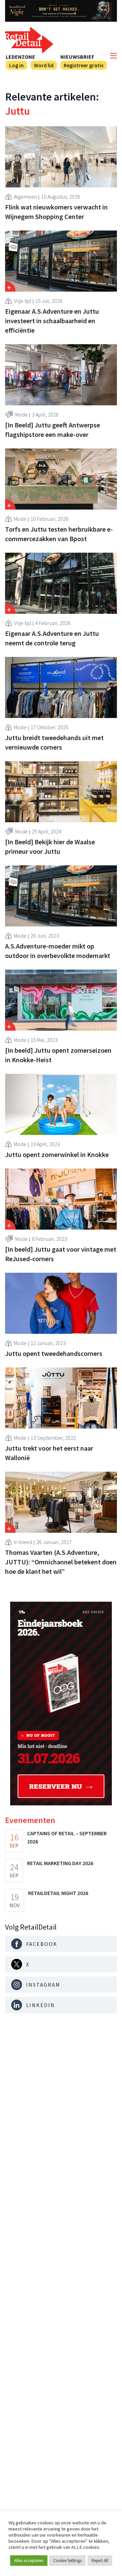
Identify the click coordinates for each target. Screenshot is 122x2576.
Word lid (44, 65)
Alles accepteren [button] (29, 2561)
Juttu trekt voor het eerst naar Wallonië (49, 1453)
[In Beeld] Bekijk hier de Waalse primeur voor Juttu (50, 847)
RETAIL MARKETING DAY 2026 (60, 1863)
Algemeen (25, 197)
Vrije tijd (23, 301)
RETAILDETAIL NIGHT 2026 (58, 1893)
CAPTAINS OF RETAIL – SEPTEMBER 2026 (67, 1837)
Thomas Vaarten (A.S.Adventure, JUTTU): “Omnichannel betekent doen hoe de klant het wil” (61, 1562)
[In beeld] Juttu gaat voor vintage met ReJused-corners (61, 1254)
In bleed (23, 1542)
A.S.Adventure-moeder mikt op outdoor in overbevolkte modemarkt (58, 951)
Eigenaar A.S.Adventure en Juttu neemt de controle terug (52, 638)
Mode (22, 415)
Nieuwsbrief (77, 57)
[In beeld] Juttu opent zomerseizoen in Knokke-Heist (58, 1055)
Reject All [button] (100, 2561)
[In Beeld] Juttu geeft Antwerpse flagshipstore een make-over (53, 430)
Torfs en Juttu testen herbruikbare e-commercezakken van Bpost (59, 534)
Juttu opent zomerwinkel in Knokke (57, 1154)
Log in (16, 65)
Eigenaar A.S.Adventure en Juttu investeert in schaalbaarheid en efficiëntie (52, 321)
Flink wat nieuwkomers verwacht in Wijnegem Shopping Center (56, 212)
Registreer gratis (84, 65)
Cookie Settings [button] (67, 2561)
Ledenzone (21, 57)
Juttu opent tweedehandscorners (54, 1353)
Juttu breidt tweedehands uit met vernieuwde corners (54, 742)
